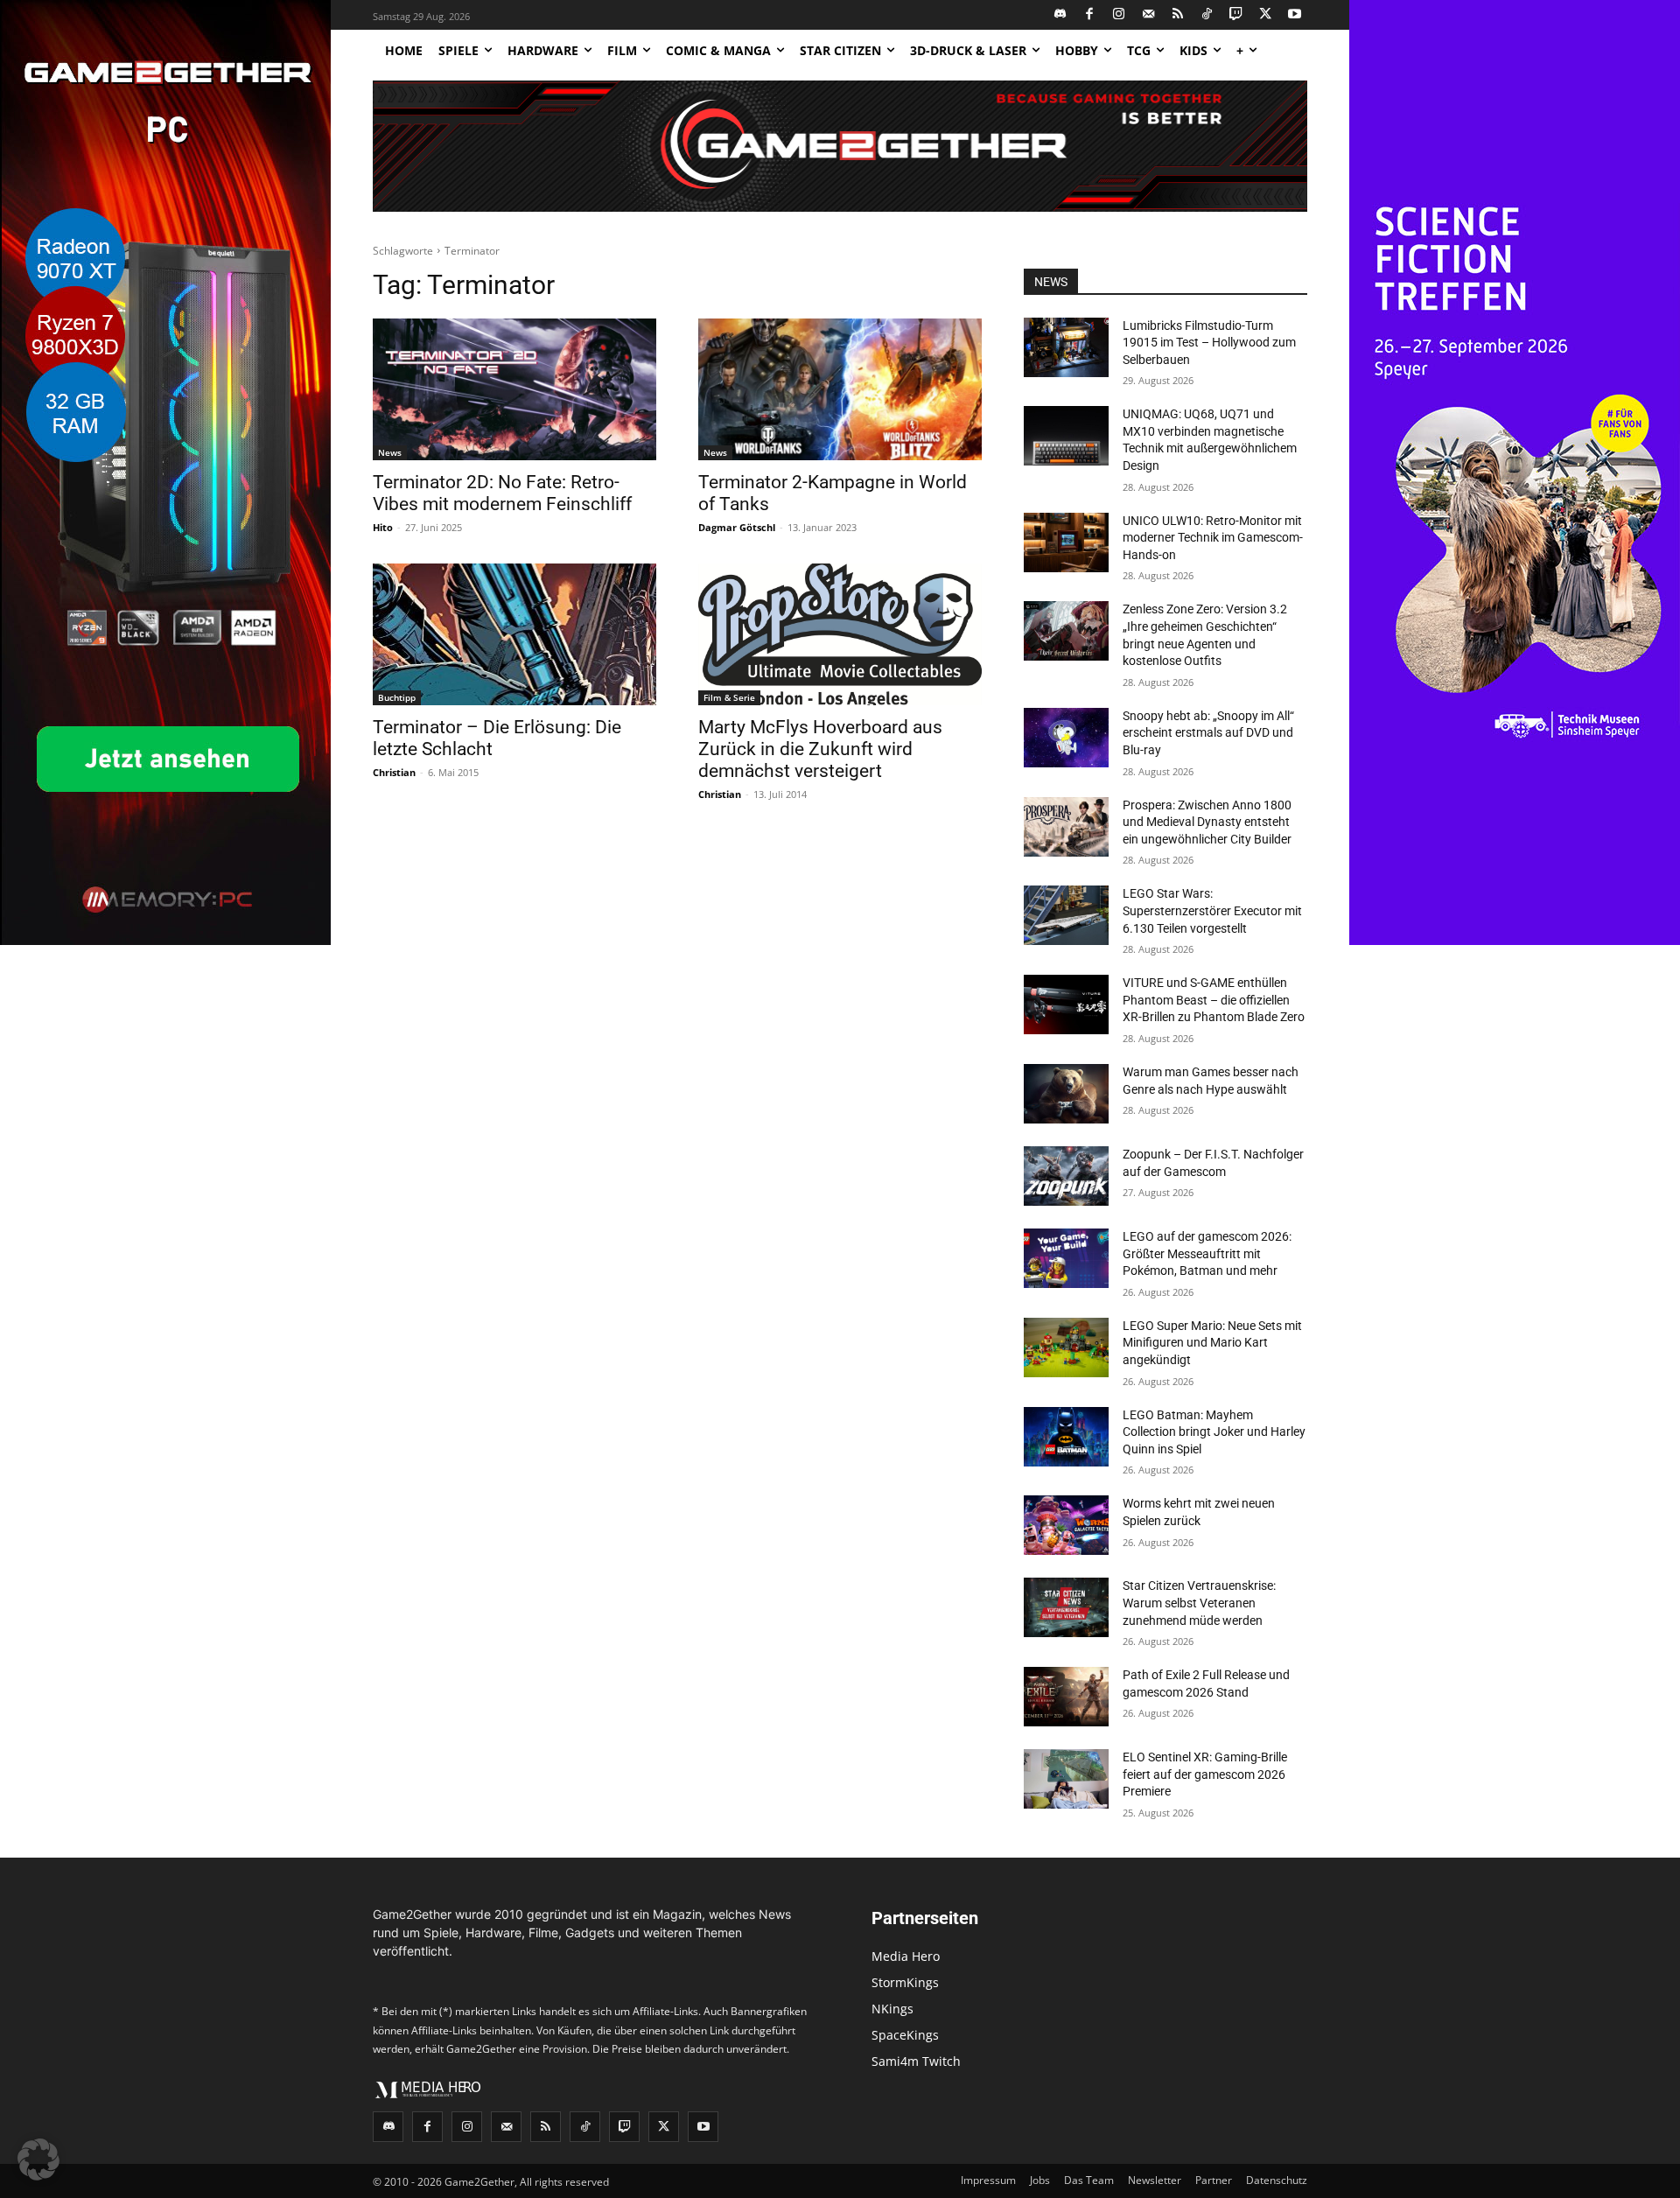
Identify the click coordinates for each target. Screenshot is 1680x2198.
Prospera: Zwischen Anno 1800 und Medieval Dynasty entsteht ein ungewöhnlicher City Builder (1207, 822)
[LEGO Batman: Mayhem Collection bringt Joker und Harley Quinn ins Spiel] (1066, 1437)
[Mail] (1148, 15)
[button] (38, 2159)
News (390, 452)
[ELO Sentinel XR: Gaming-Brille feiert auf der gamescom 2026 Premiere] (1066, 1779)
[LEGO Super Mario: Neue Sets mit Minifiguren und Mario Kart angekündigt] (1066, 1347)
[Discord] (1061, 15)
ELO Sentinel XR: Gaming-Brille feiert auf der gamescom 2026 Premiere (1205, 1774)
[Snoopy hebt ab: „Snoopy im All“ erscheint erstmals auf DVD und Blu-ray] (1066, 738)
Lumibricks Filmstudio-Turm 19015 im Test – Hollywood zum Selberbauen (1209, 343)
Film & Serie (729, 697)
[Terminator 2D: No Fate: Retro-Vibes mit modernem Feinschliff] (514, 389)
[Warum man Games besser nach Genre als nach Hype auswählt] (1066, 1094)
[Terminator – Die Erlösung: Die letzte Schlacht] (514, 634)
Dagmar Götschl (737, 527)
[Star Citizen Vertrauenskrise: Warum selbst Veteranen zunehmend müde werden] (1066, 1607)
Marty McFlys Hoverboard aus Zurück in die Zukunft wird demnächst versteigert (820, 749)
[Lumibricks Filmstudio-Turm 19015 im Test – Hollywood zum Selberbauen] (1066, 347)
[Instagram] (1120, 15)
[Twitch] (1237, 15)
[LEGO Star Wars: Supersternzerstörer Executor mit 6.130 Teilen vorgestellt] (1066, 915)
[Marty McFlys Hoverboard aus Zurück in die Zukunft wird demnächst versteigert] (840, 634)
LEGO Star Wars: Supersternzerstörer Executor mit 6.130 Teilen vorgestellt (1212, 910)
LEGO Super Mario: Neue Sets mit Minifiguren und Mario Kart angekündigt (1212, 1343)
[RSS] (1178, 15)
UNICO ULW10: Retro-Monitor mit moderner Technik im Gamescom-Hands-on (1213, 538)
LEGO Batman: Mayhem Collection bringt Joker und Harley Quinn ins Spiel (1214, 1432)
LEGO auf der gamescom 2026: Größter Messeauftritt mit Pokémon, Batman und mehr (1207, 1253)
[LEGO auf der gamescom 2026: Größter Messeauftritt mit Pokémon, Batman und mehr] (1066, 1258)
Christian (394, 772)
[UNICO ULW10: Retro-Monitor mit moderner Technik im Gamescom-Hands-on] (1066, 542)
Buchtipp (397, 697)
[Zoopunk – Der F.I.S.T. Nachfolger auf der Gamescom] (1066, 1176)
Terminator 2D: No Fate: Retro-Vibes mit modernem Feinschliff (502, 493)
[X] (1266, 15)
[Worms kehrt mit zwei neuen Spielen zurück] (1066, 1525)
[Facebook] (1090, 15)
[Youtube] (1295, 15)
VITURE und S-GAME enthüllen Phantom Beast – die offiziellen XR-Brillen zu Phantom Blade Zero (1214, 1000)
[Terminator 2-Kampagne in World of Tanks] (840, 389)
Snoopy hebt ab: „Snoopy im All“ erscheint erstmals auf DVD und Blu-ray (1208, 733)
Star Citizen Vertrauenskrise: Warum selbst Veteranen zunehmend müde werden (1199, 1603)
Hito (383, 527)
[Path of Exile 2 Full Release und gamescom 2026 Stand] (1066, 1697)
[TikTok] (1207, 15)
